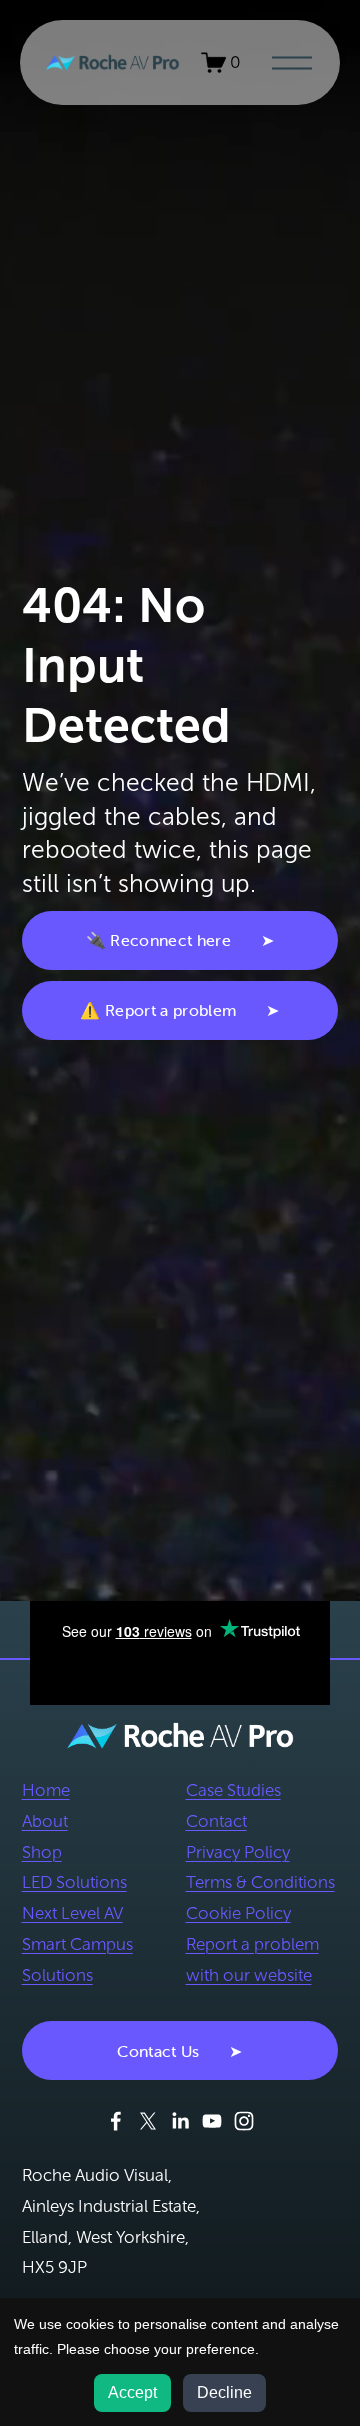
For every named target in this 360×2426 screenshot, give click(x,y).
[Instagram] (244, 2121)
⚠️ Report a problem (158, 1010)
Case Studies (233, 1790)
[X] (148, 2121)
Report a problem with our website (252, 1960)
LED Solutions (74, 1882)
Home (46, 1790)
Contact (216, 1821)
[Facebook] (116, 2121)
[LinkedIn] (180, 2121)
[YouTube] (212, 2121)
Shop (42, 1852)
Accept (132, 2392)
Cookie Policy (238, 1913)
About (45, 1821)
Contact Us (158, 2051)
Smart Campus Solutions (77, 1960)
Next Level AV (72, 1913)
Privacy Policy (238, 1852)
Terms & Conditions (260, 1882)
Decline (224, 2392)
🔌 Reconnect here (158, 940)
